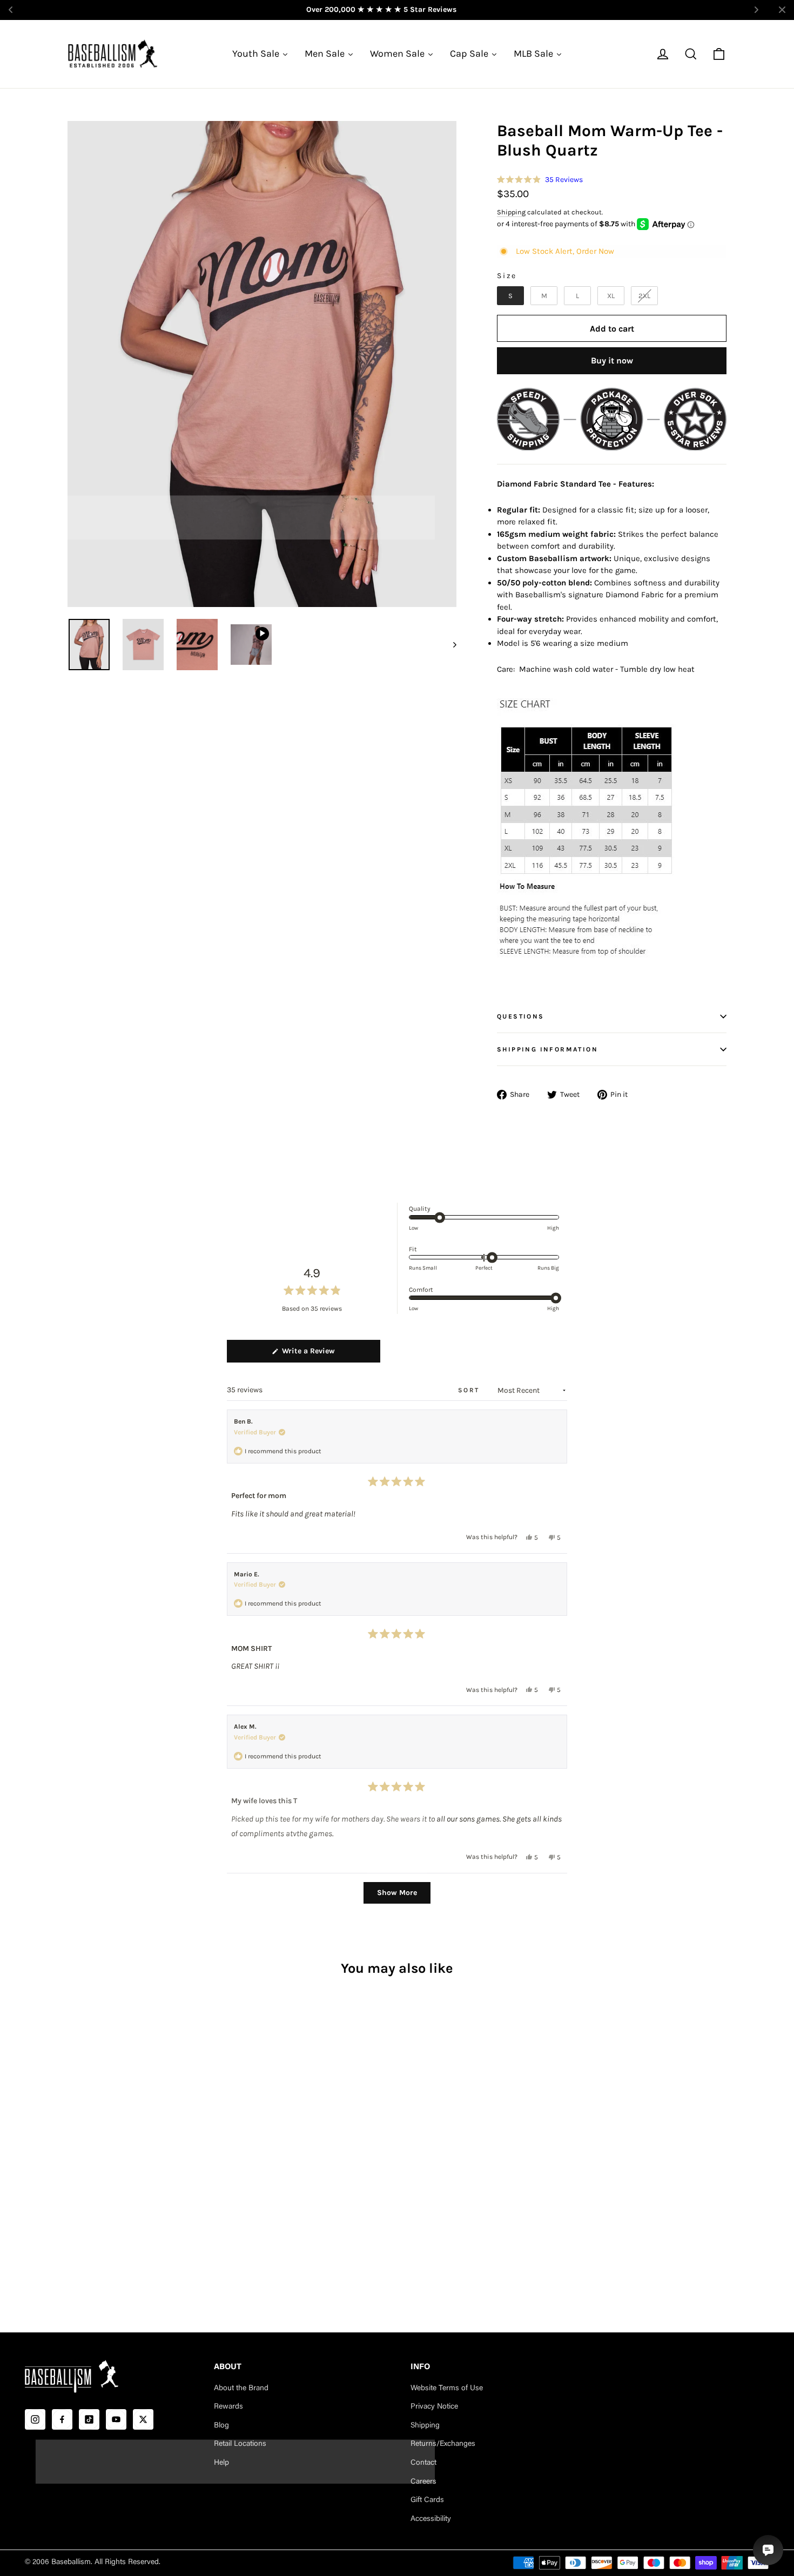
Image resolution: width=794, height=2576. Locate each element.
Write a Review (323, 1354)
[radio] (510, 296)
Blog (221, 2426)
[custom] (35, 2419)
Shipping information (547, 1049)
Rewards (228, 2407)
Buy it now (612, 360)
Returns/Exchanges (443, 2444)
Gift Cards (427, 2500)
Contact (423, 2463)
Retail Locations (240, 2444)
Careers (423, 2482)
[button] (540, 180)
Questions (521, 1016)
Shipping (511, 212)
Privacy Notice (434, 2407)
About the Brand (241, 2389)
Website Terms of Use (447, 2389)
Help (221, 2463)
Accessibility (431, 2519)
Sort (470, 1390)
